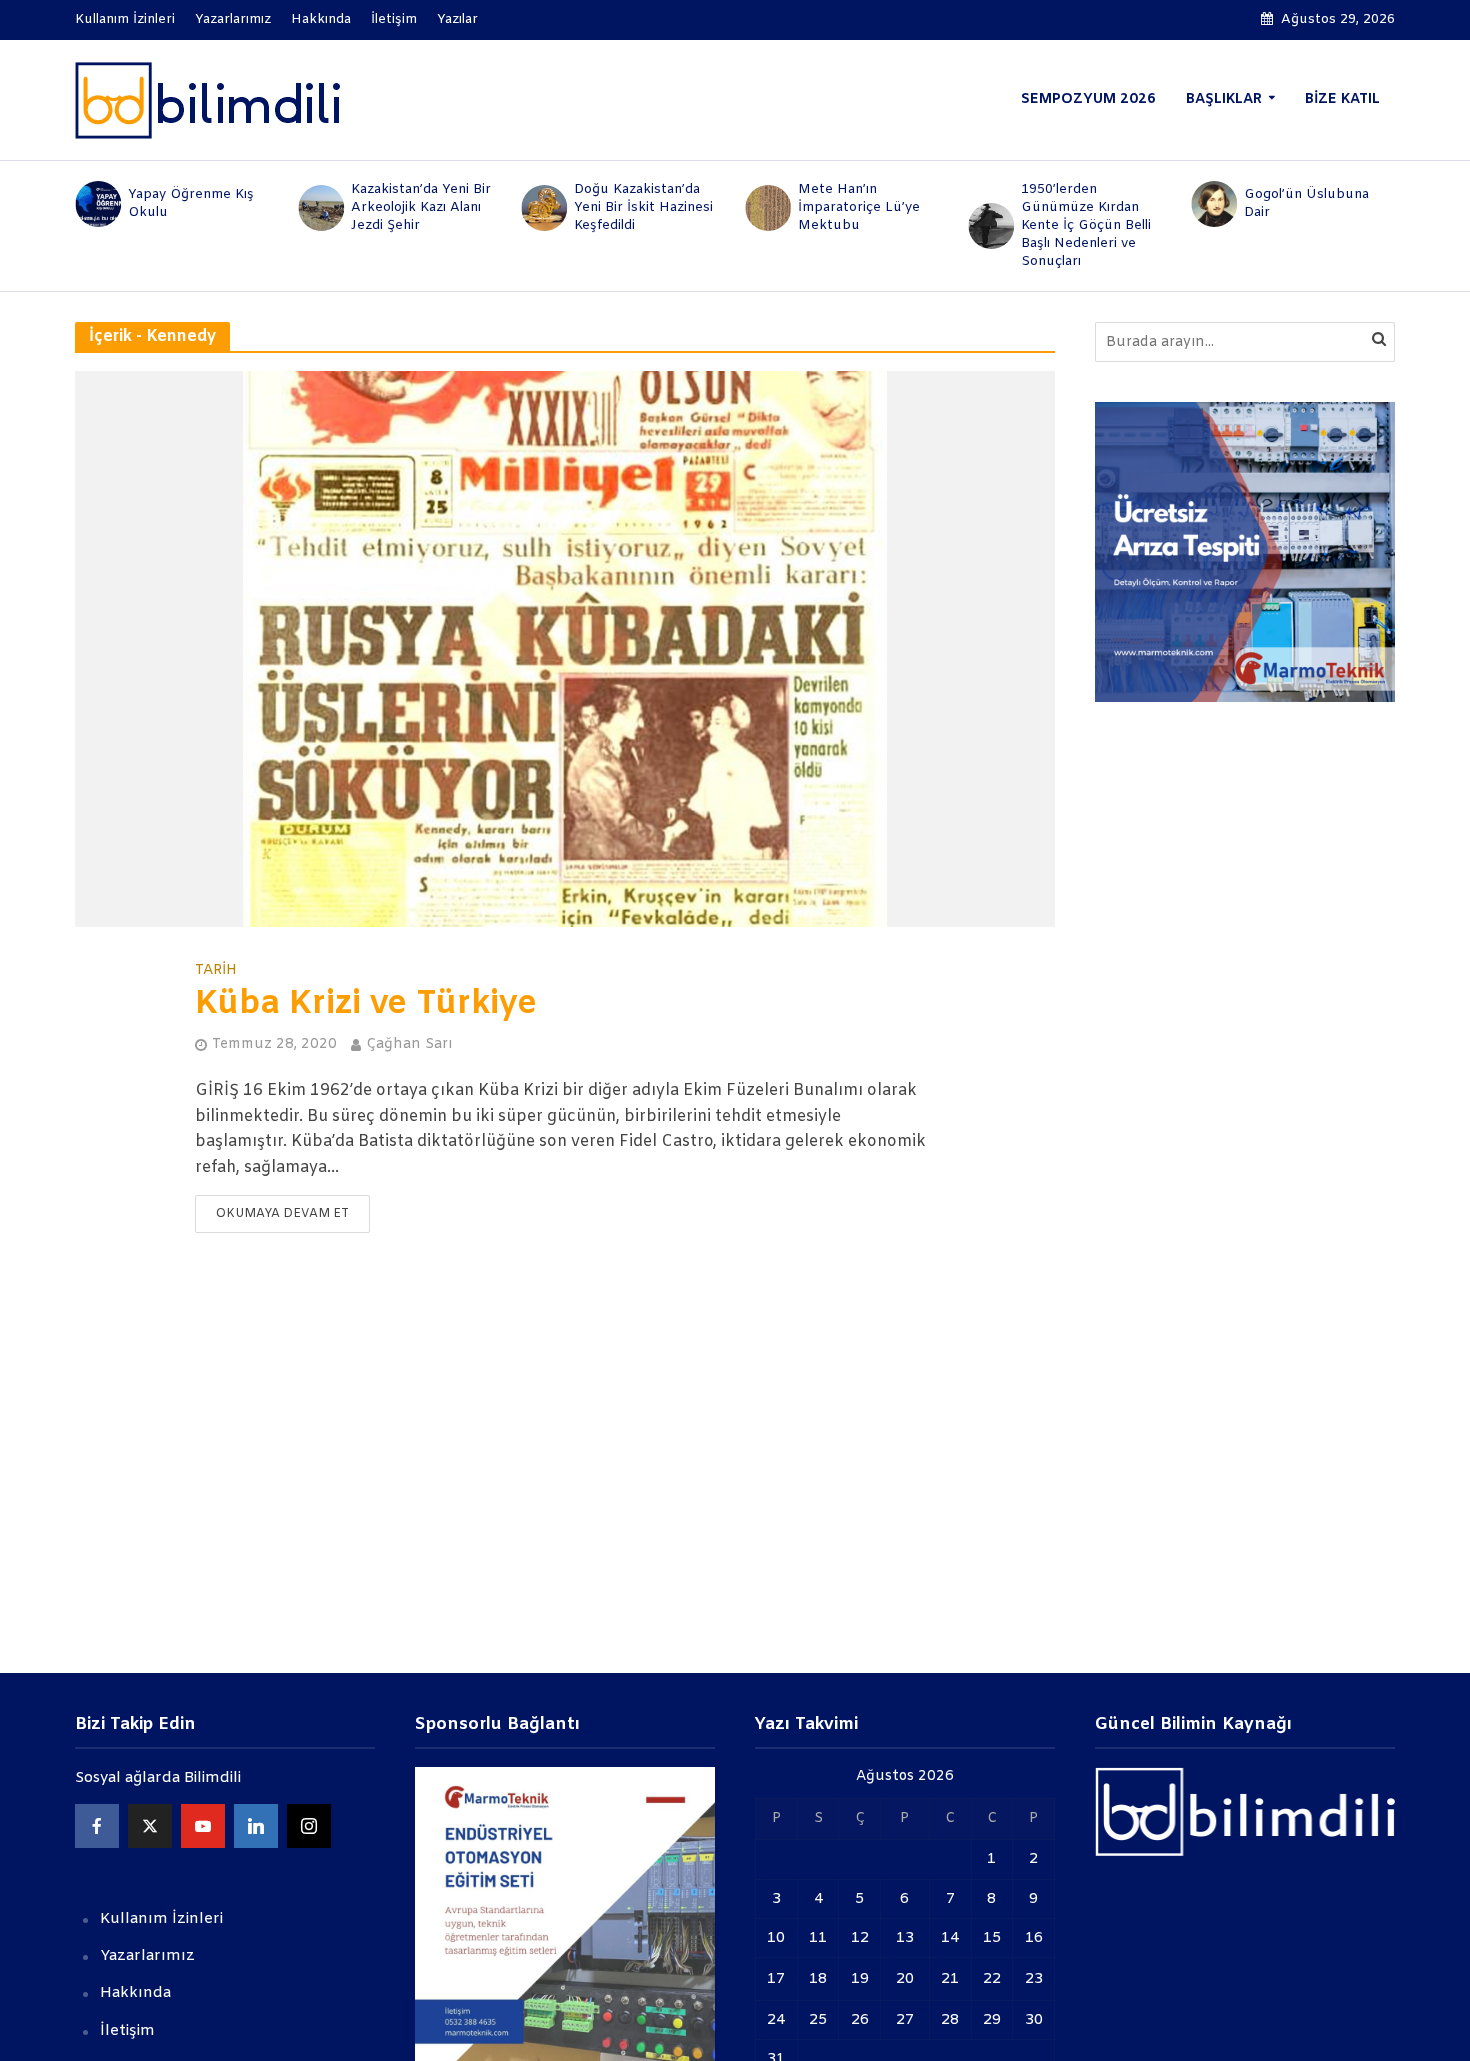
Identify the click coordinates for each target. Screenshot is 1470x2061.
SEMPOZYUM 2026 (1088, 99)
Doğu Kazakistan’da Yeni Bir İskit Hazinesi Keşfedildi (643, 207)
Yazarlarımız (233, 19)
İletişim (394, 19)
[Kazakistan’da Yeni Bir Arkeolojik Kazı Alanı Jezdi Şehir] (319, 208)
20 (905, 1979)
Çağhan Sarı (409, 1044)
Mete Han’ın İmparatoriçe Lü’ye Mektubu (859, 207)
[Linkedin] (256, 1826)
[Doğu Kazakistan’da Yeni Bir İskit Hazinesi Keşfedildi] (543, 208)
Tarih (216, 971)
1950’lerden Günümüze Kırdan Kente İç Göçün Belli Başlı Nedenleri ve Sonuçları (1086, 225)
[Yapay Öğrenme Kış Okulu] (96, 204)
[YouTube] (203, 1826)
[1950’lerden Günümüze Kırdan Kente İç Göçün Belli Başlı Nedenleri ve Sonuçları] (989, 226)
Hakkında (321, 19)
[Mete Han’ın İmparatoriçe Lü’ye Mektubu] (766, 208)
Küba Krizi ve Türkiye (366, 1005)
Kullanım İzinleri (125, 19)
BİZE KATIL (1342, 99)
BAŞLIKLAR (1224, 99)
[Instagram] (309, 1826)
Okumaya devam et (282, 1214)
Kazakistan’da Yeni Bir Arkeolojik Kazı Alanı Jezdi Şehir (421, 207)
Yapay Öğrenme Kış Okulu (191, 203)
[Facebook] (97, 1826)
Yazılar (457, 19)
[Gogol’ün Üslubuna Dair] (1213, 204)
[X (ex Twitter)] (150, 1826)
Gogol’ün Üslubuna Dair (1306, 203)
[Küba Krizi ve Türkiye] (565, 648)
